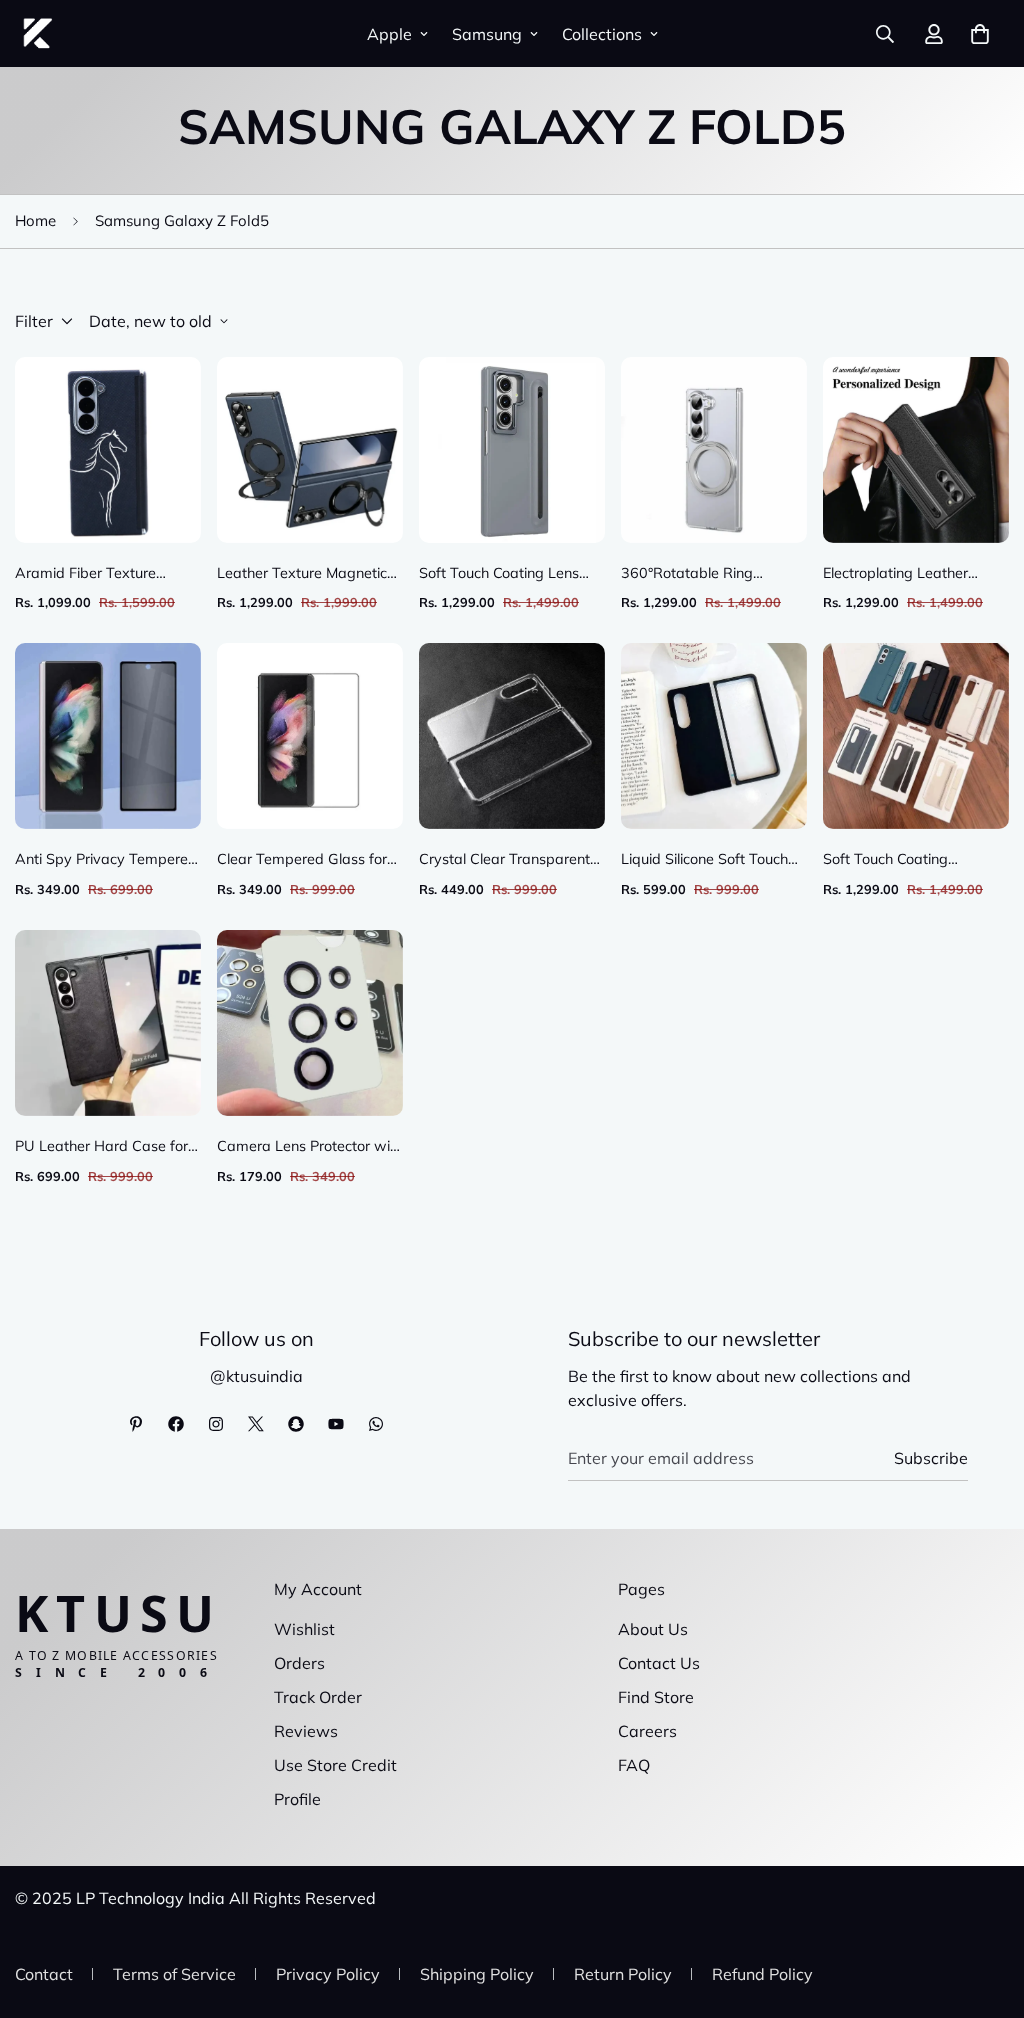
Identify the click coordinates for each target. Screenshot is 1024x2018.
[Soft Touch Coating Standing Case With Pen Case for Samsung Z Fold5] (916, 736)
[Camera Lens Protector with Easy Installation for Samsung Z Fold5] (310, 1023)
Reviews (306, 1731)
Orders (299, 1663)
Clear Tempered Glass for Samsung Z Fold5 (302, 860)
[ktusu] (37, 33)
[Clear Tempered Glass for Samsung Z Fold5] (310, 736)
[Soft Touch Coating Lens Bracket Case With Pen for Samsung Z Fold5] (512, 450)
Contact (44, 1974)
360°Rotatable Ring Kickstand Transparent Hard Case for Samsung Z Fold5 (708, 574)
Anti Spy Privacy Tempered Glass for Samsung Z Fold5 (106, 860)
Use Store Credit (335, 1765)
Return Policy (623, 1974)
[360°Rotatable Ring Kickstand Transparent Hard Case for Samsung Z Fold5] (714, 450)
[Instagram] (216, 1424)
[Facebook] (176, 1424)
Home (35, 220)
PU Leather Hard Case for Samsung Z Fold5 (101, 1147)
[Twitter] (256, 1424)
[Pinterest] (136, 1424)
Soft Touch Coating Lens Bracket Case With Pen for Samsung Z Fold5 (507, 574)
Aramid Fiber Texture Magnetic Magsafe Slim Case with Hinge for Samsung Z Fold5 (93, 574)
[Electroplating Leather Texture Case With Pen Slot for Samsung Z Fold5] (916, 450)
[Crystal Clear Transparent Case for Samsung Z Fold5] (512, 736)
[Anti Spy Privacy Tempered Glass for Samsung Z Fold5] (108, 736)
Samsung (487, 34)
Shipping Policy (477, 1974)
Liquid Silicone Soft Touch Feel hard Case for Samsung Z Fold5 (704, 860)
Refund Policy (762, 1974)
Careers (647, 1731)
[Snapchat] (296, 1424)
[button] (980, 34)
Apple (389, 34)
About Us (653, 1629)
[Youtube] (336, 1424)
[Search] (885, 34)
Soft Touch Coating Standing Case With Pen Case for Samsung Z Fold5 (911, 860)
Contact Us (659, 1663)
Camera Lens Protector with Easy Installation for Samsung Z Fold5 (310, 1147)
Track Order (318, 1697)
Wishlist (304, 1629)
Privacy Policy (328, 1974)
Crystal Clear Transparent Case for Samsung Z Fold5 (507, 860)
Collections (602, 34)
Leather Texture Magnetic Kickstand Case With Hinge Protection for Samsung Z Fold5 (307, 574)
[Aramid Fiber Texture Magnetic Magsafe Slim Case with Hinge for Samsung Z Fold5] (108, 450)
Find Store (656, 1697)
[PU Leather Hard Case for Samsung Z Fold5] (108, 1023)
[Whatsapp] (376, 1424)
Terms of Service (174, 1974)
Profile (297, 1799)
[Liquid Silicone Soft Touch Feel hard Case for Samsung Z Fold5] (714, 736)
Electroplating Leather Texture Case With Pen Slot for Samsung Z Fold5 (914, 574)
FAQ (634, 1765)
